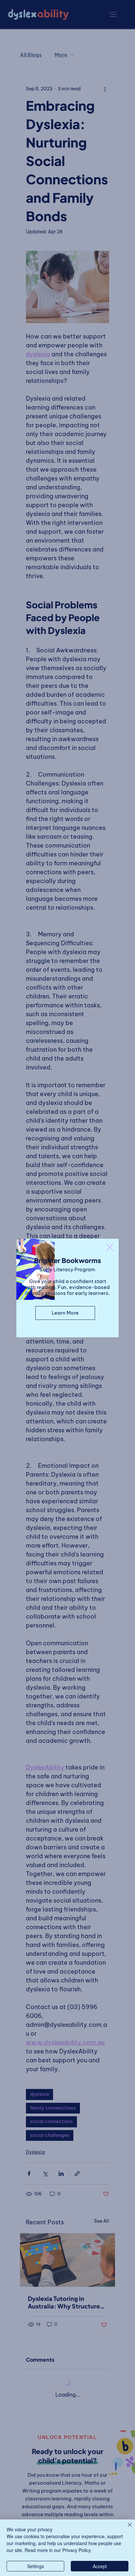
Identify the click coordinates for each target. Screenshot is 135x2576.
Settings (36, 2566)
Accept (100, 2566)
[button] (110, 1248)
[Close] (126, 2529)
